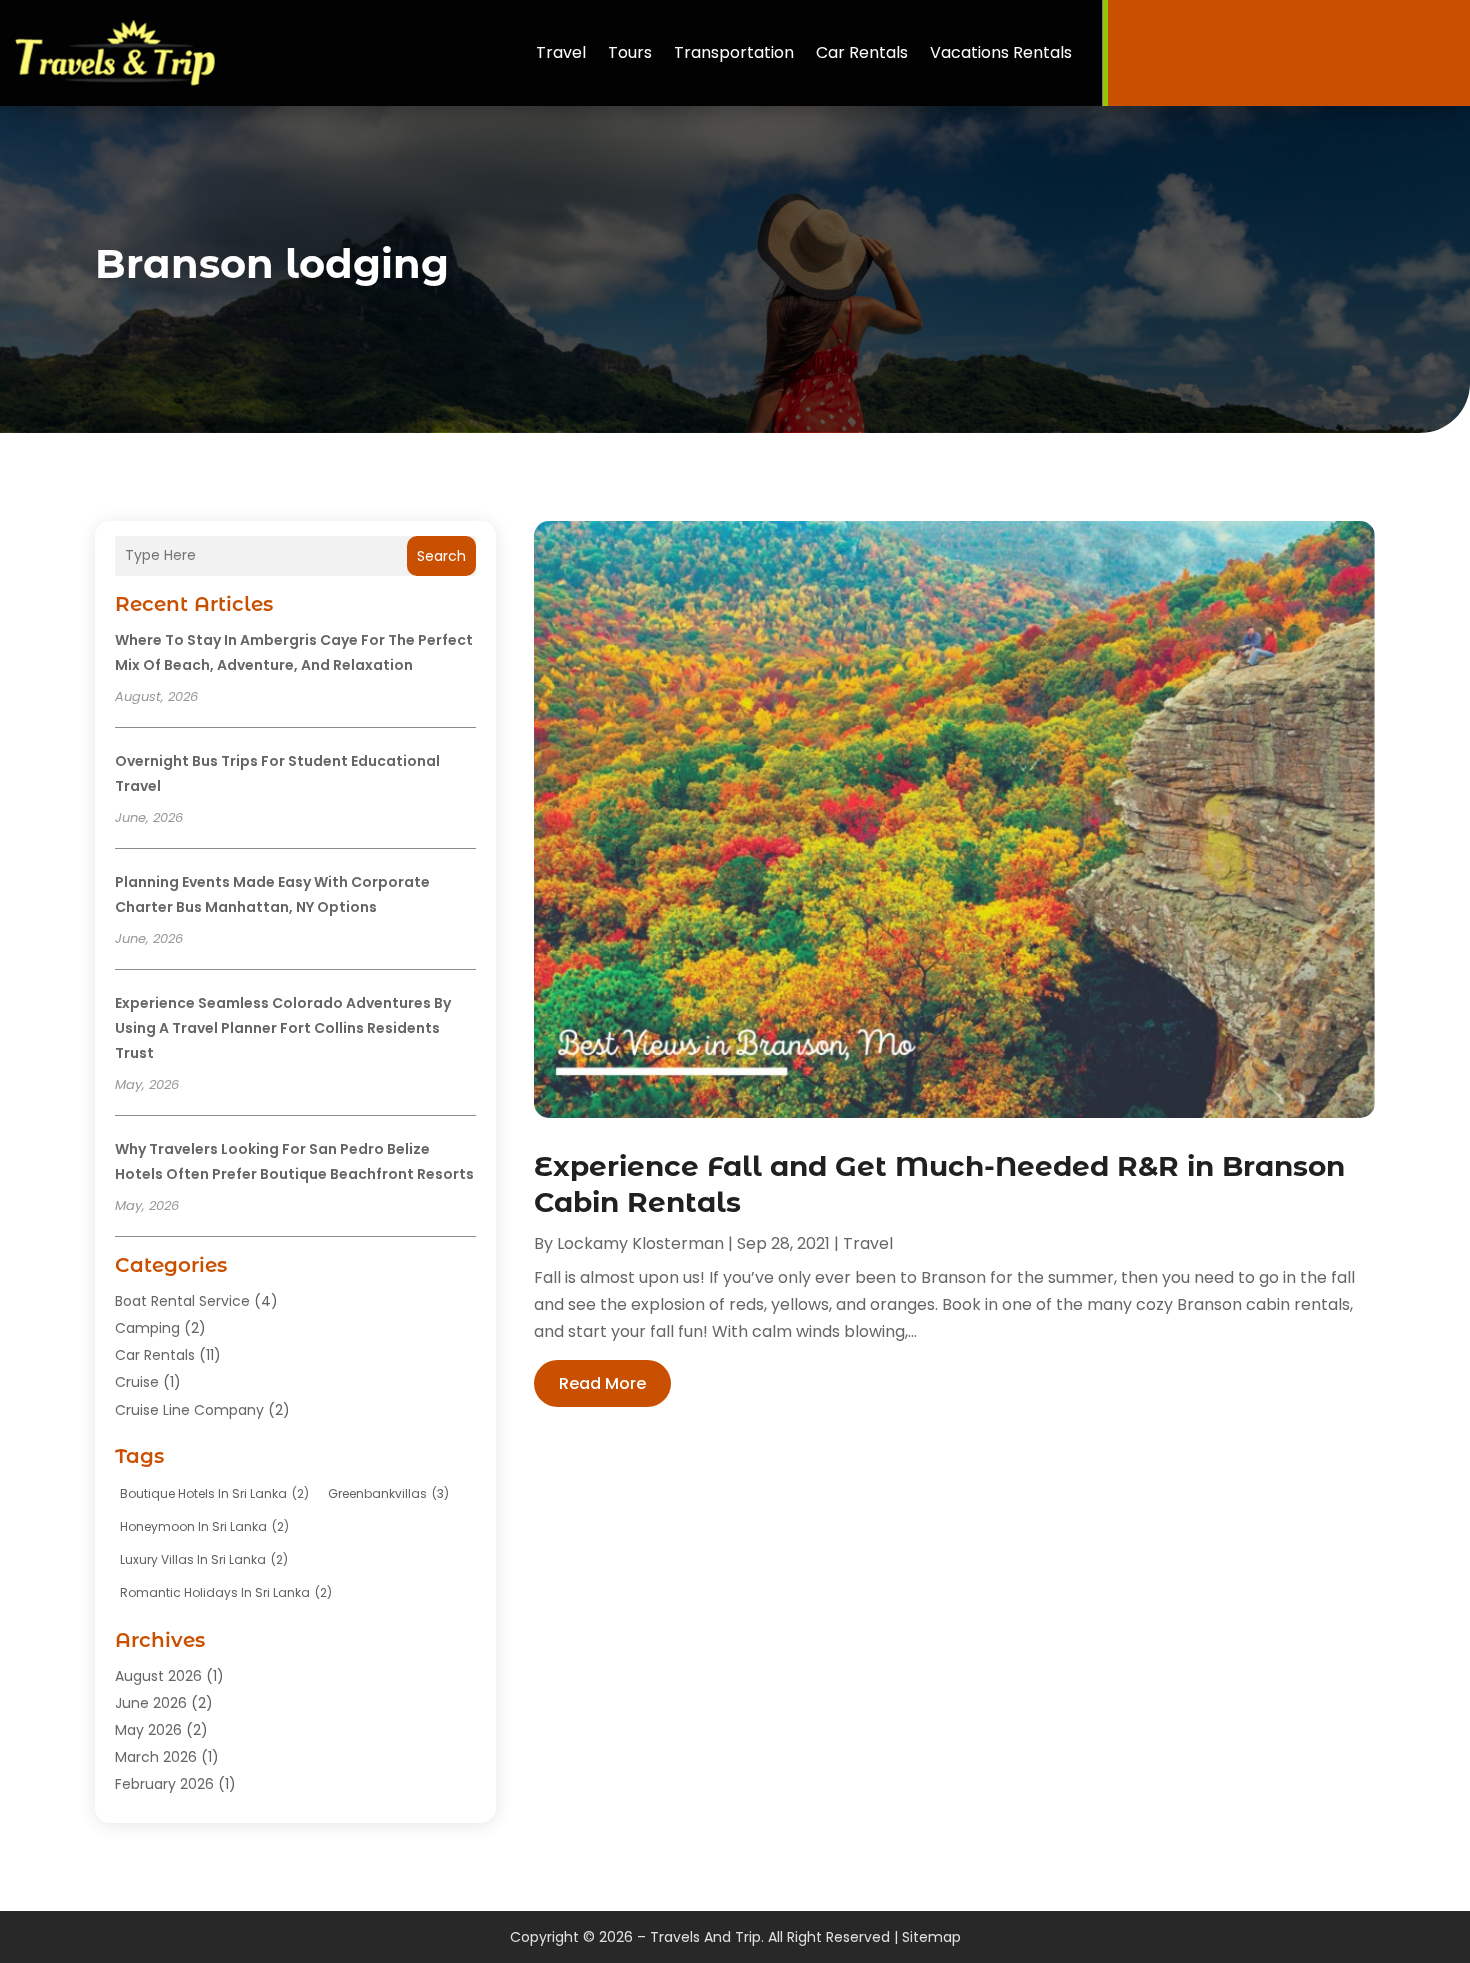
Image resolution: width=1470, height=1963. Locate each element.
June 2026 (151, 1703)
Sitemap (931, 1937)
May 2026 (148, 1730)
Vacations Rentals (1001, 52)
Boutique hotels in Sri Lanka (214, 1493)
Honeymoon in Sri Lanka (204, 1526)
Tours (630, 52)
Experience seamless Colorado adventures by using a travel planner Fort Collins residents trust (283, 1028)
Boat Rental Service (182, 1301)
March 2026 (156, 1757)
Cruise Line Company (189, 1410)
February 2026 (164, 1784)
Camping (147, 1328)
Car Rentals (862, 52)
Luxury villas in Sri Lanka (204, 1559)
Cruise (137, 1382)
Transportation (734, 52)
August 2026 (158, 1676)
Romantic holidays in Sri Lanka (226, 1592)
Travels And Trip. (707, 1937)
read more (602, 1383)
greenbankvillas (388, 1493)
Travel (561, 52)
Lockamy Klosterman (640, 1243)
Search (441, 556)
